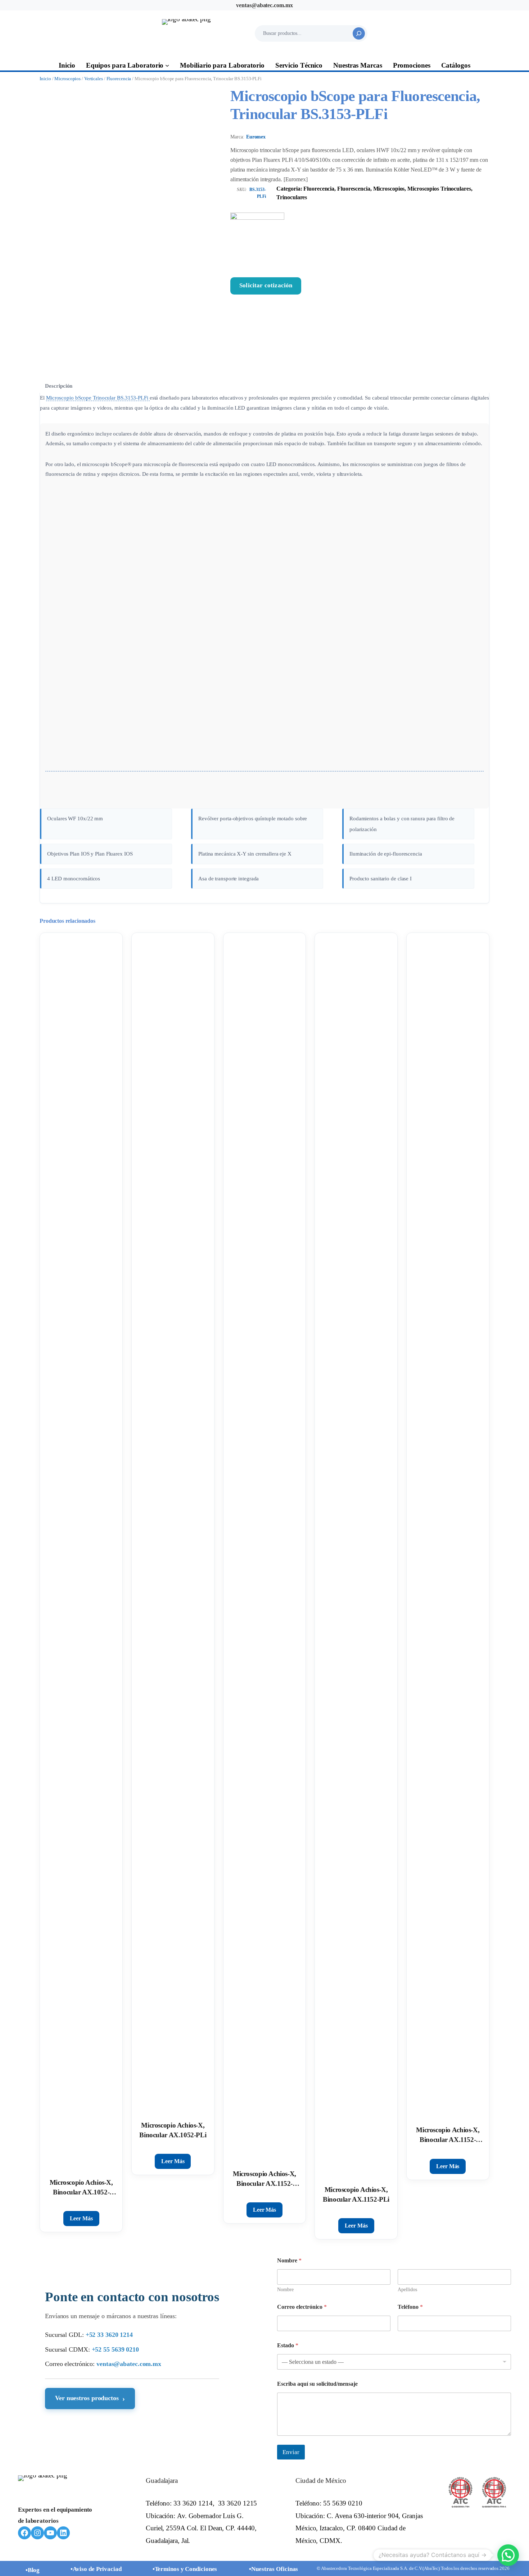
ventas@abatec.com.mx (264, 5)
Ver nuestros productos (90, 2398)
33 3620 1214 (193, 2503)
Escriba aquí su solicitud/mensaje (317, 2384)
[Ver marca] (360, 240)
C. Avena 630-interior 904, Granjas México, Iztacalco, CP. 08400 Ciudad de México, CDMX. (359, 2528)
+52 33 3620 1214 (109, 2335)
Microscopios (67, 79)
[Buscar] (359, 33)
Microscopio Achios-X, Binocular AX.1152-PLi (356, 2194)
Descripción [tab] (59, 386)
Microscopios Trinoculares (439, 189)
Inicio (45, 79)
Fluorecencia (119, 79)
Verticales (94, 79)
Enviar (291, 2452)
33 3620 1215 (238, 2503)
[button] (508, 2555)
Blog (34, 2570)
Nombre (285, 2290)
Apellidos (407, 2290)
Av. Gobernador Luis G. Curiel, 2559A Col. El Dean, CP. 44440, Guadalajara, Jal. (201, 2528)
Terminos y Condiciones (186, 2569)
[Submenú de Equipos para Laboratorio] (167, 65)
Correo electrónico (302, 2307)
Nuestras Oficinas (275, 2569)
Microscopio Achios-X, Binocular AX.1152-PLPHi (448, 2135)
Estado (288, 2345)
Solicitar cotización (266, 285)
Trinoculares (292, 197)
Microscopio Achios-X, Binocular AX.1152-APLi (264, 2179)
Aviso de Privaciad (97, 2569)
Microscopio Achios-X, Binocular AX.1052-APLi (81, 2188)
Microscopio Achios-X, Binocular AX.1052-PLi (173, 2130)
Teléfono (410, 2307)
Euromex (256, 137)
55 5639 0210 (343, 2503)
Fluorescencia (354, 189)
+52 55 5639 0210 (115, 2349)
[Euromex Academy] (99, 792)
